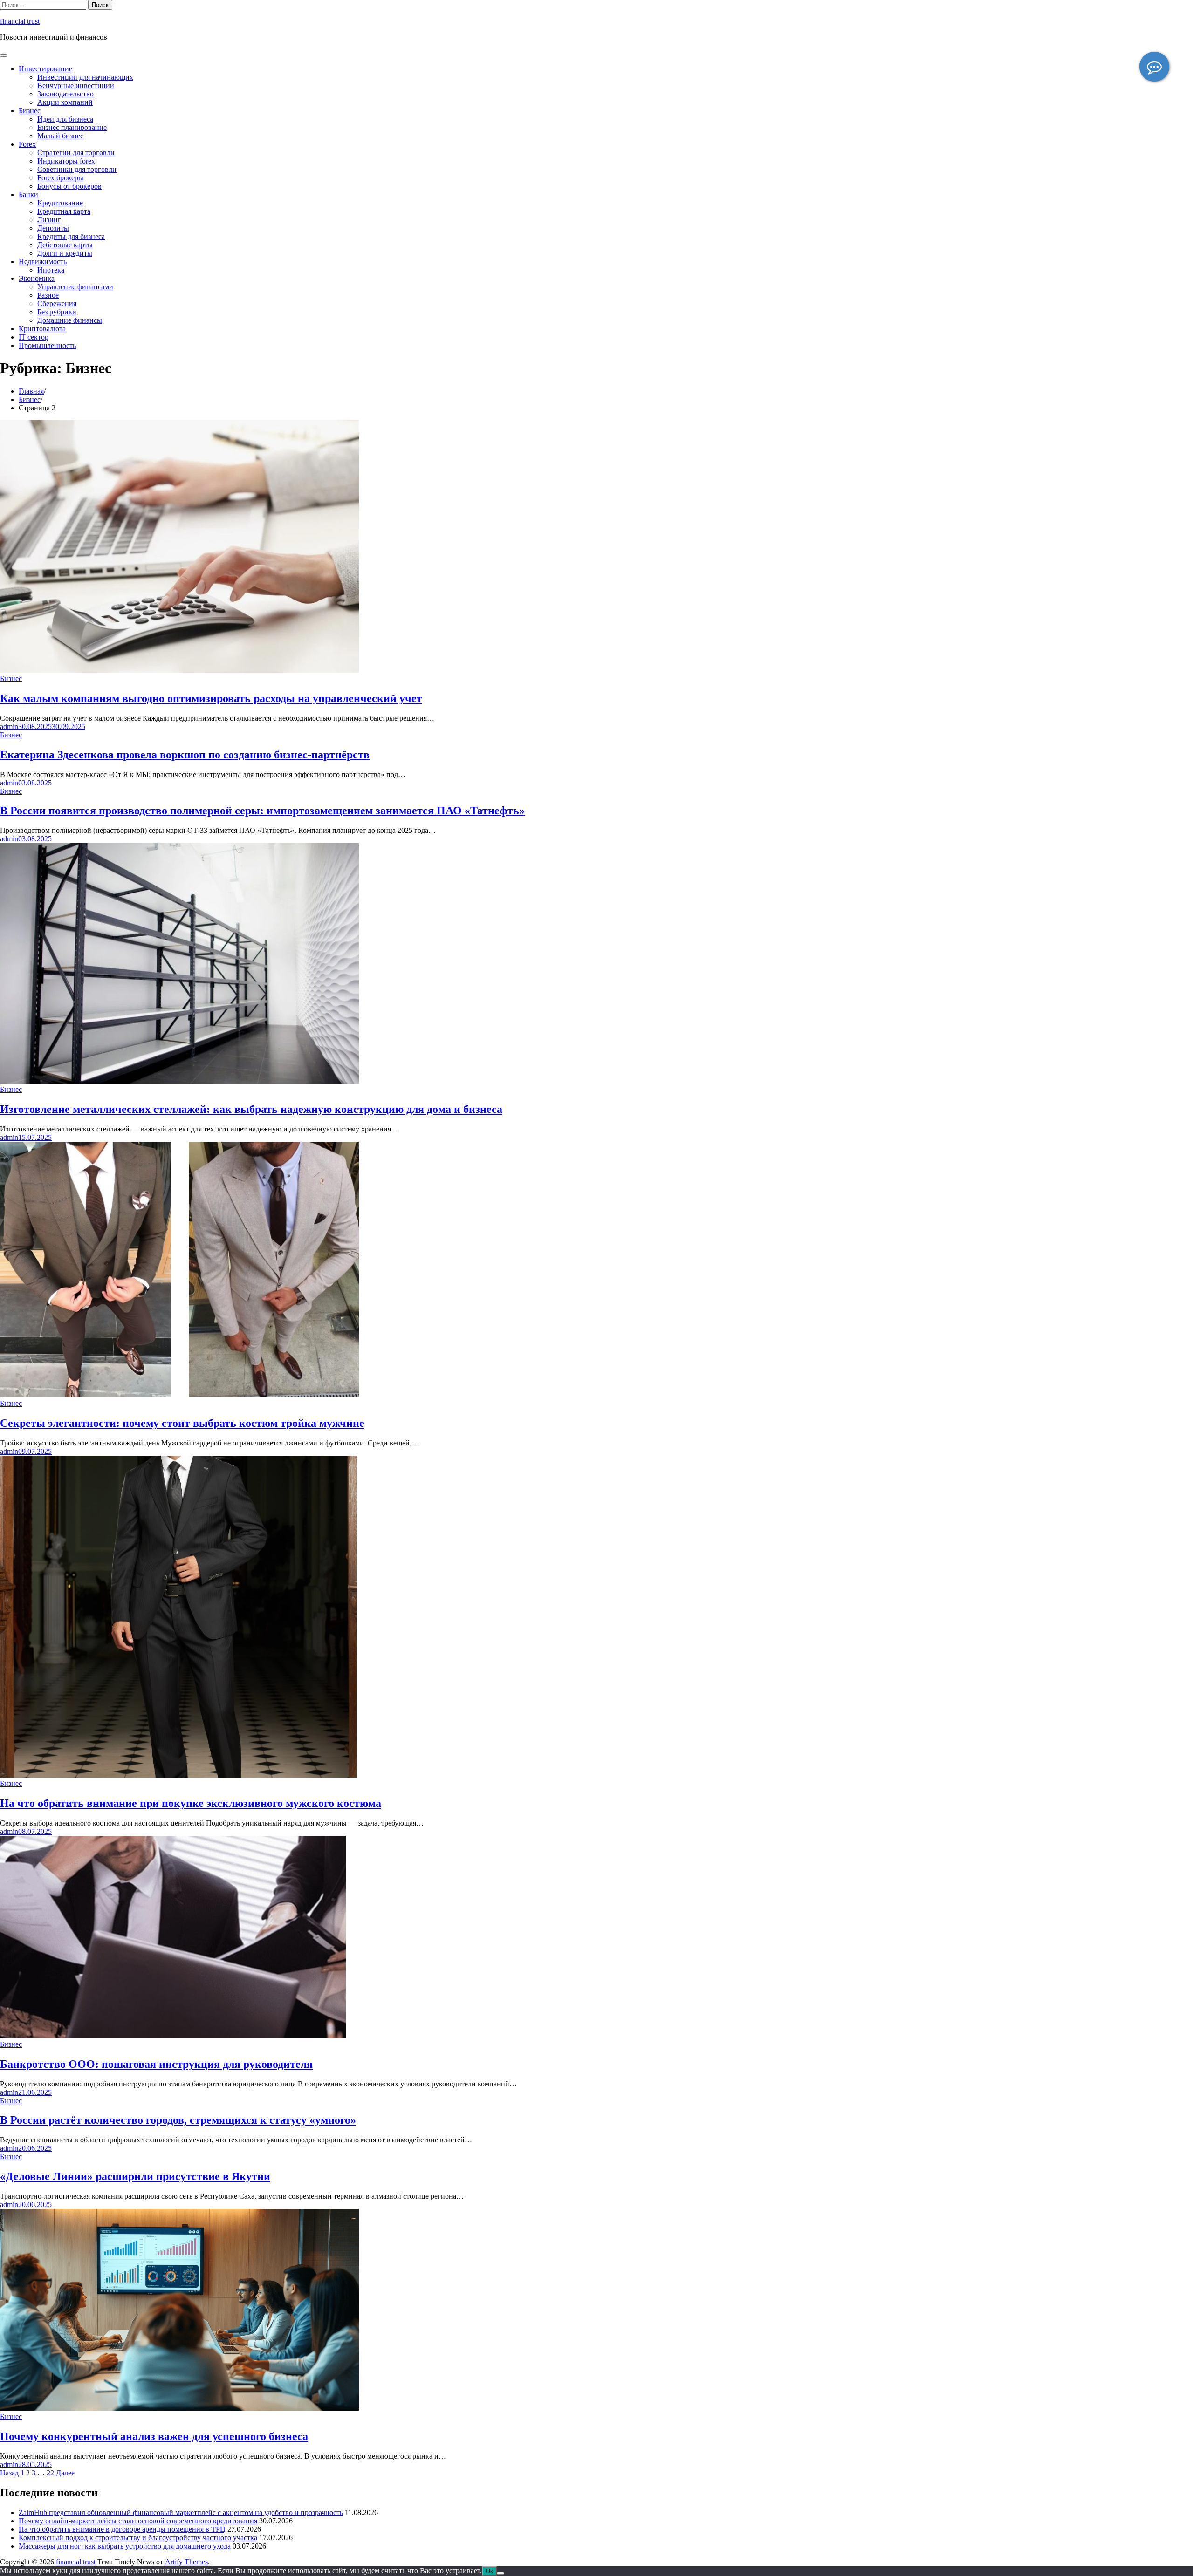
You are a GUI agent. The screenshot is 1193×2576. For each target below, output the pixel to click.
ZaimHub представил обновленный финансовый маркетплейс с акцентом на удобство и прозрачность (181, 2512)
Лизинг (49, 220)
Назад (9, 2473)
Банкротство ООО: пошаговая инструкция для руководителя (156, 2064)
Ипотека (51, 270)
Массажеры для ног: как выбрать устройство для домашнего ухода (125, 2546)
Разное (48, 295)
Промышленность (47, 345)
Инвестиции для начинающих (85, 77)
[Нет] (501, 2573)
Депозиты (53, 228)
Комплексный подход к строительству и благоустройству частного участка (138, 2538)
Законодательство (65, 94)
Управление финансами (75, 287)
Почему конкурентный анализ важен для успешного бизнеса (154, 2436)
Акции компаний (65, 102)
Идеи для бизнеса (65, 119)
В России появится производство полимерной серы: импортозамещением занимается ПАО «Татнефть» (262, 811)
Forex (27, 144)
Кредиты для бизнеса (71, 236)
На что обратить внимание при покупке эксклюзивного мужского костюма (191, 1803)
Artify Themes (186, 2562)
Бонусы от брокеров (69, 186)
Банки (28, 194)
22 (50, 2473)
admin (9, 726)
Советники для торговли (77, 169)
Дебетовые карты (65, 245)
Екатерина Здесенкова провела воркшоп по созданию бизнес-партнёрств (185, 755)
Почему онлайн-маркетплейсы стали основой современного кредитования (138, 2521)
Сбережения (57, 303)
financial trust (20, 21)
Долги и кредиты (65, 253)
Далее (65, 2473)
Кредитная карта (64, 211)
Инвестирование (45, 69)
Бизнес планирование (72, 127)
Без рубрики (57, 312)
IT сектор (34, 337)
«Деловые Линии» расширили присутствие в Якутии (135, 2176)
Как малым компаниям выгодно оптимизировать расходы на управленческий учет (211, 698)
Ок (489, 2571)
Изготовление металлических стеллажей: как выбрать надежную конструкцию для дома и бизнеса (251, 1109)
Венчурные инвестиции (76, 85)
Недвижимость (43, 262)
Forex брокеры (60, 178)
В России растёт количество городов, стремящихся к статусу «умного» (178, 2120)
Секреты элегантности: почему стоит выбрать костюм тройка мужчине (182, 1423)
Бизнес (30, 111)
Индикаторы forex (66, 161)
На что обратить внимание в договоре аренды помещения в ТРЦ (122, 2529)
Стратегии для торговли (76, 153)
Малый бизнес (60, 136)
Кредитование (60, 203)
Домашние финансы (70, 320)
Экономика (37, 278)
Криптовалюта (42, 329)
